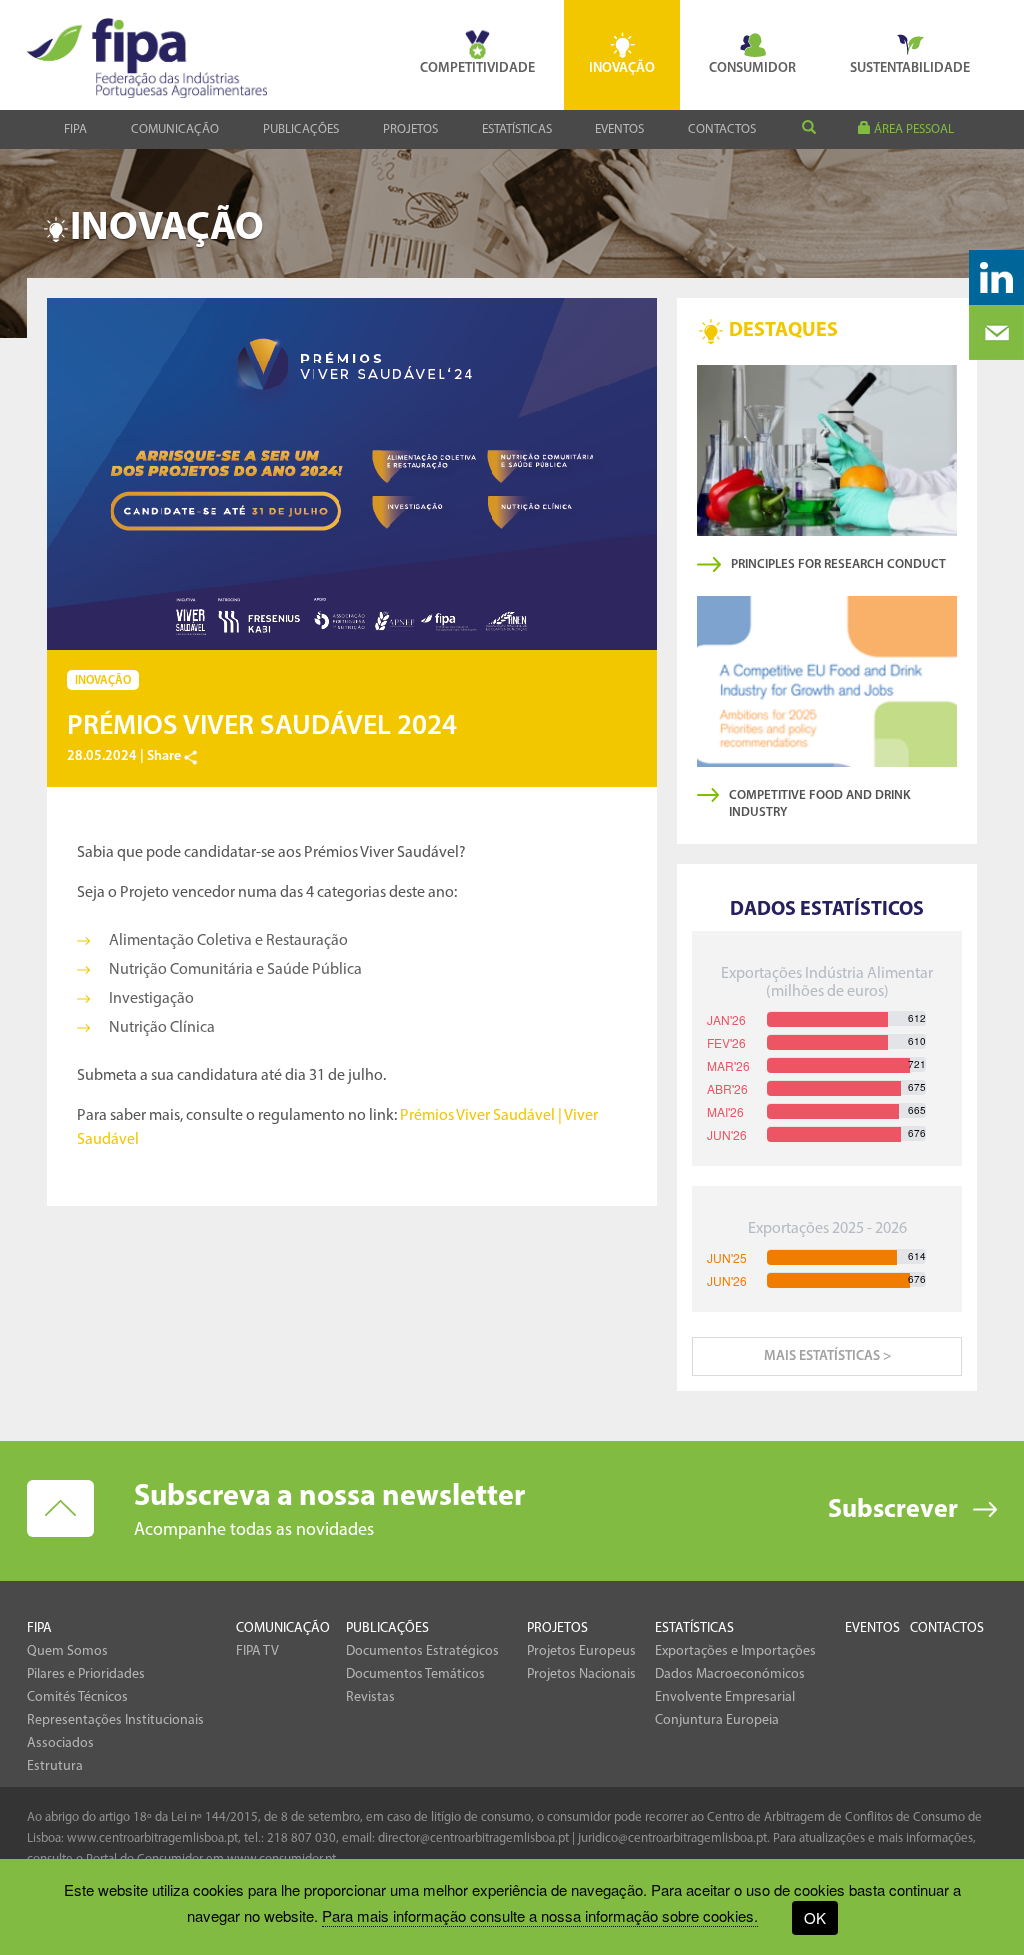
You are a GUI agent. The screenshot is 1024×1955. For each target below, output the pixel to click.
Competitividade (477, 68)
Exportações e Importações (735, 1651)
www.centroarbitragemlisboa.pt (152, 1838)
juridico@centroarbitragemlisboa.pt (672, 1838)
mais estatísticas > (827, 1356)
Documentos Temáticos (415, 1674)
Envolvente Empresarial (725, 1697)
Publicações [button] (301, 129)
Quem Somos (67, 1651)
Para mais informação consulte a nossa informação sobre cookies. (540, 1915)
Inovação (622, 68)
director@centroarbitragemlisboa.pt (473, 1838)
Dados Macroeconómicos (730, 1674)
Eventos (619, 129)
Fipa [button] (75, 129)
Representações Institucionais (115, 1720)
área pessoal (912, 129)
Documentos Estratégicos (422, 1651)
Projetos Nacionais (581, 1674)
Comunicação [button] (175, 129)
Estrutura (55, 1766)
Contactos (722, 129)
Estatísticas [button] (517, 129)
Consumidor (752, 68)
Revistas (370, 1697)
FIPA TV (257, 1651)
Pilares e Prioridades (86, 1674)
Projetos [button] (410, 129)
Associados (60, 1743)
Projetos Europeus (581, 1651)
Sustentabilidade (910, 68)
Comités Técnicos (77, 1697)
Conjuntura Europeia (717, 1720)
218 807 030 (301, 1838)
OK (815, 1917)
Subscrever (893, 1510)
